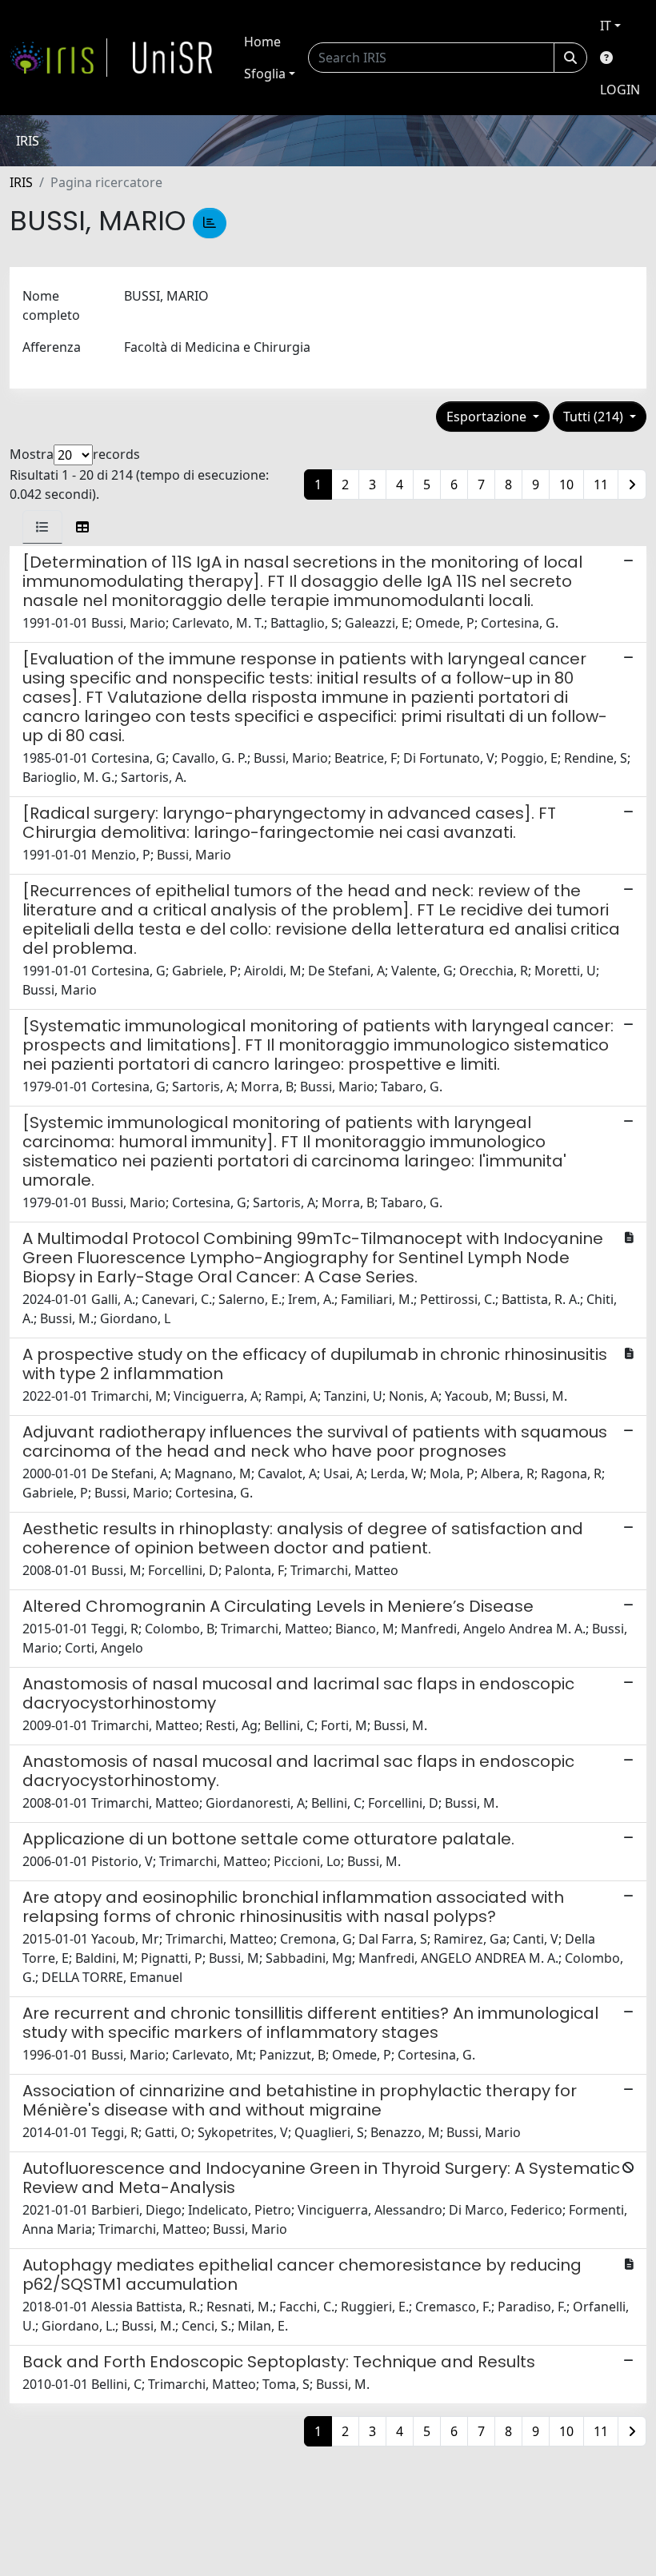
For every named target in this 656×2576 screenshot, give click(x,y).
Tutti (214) (595, 417)
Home (262, 42)
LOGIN (620, 90)
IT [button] (606, 26)
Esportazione (488, 417)
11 (601, 484)
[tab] (42, 527)
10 (566, 484)
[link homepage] (58, 58)
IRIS (21, 182)
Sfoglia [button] (265, 74)
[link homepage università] (173, 58)
